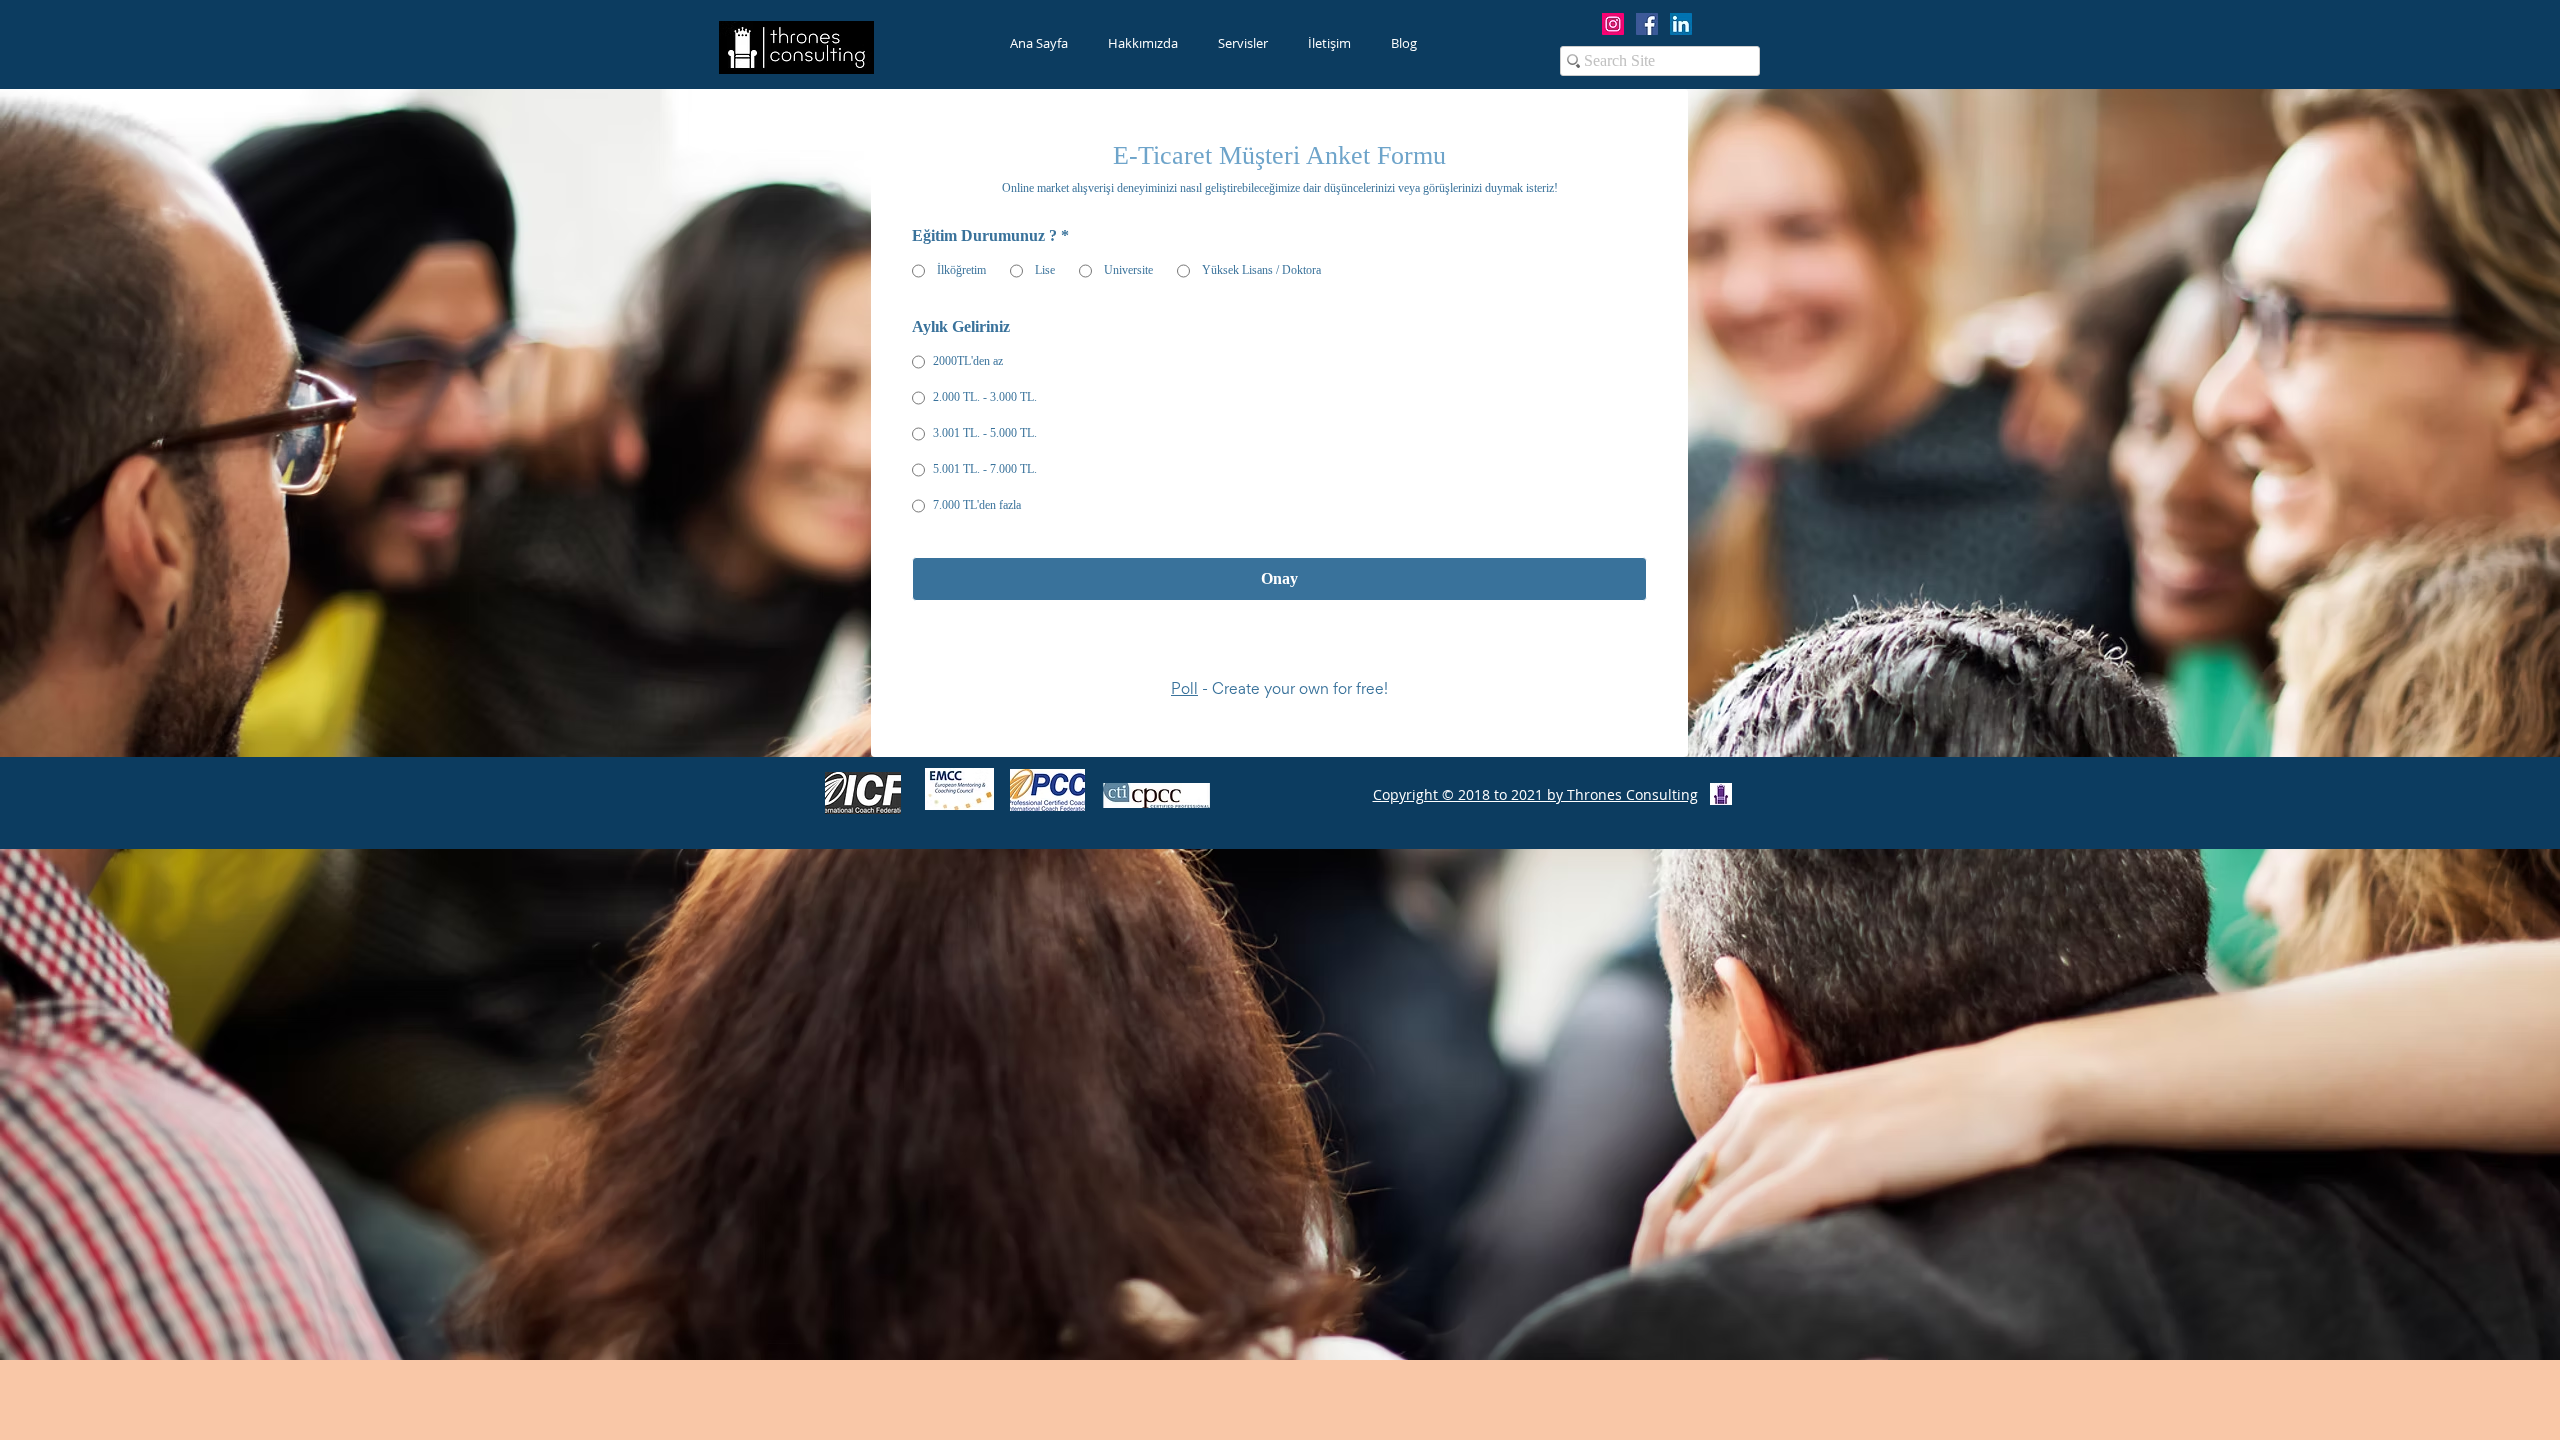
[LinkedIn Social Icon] (1681, 24)
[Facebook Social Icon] (1647, 24)
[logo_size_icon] (1721, 809)
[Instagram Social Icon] (1613, 24)
